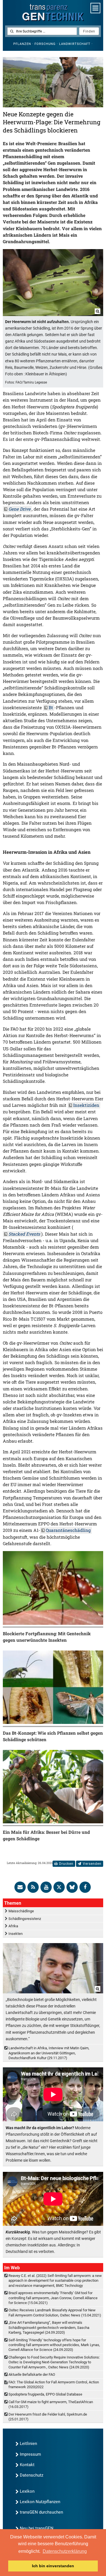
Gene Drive (20, 509)
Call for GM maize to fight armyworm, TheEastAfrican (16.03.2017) (51, 2404)
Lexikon (27, 2491)
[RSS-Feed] (33, 1887)
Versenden (92, 1864)
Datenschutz (32, 2475)
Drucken (66, 1864)
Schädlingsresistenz (25, 1919)
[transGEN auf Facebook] (85, 1887)
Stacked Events (24, 1234)
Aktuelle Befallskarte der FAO (32, 2374)
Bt (51, 707)
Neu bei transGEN (37, 2528)
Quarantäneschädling (68, 1530)
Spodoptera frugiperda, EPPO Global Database (45, 2394)
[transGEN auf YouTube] (46, 1887)
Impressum (30, 2454)
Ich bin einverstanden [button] (53, 2566)
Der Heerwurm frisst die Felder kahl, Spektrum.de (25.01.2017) (48, 2417)
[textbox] (42, 31)
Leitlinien (28, 2444)
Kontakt (27, 2465)
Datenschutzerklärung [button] (65, 2551)
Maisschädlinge (21, 1911)
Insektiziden (86, 1105)
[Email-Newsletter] (20, 1887)
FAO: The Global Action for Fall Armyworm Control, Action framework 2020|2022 (54, 2385)
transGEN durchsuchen (41, 2512)
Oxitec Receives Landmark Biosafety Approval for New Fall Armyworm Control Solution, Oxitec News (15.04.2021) (55, 2312)
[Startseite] (53, 13)
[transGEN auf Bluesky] (72, 1887)
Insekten (16, 1934)
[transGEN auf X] (59, 1887)
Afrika (13, 1926)
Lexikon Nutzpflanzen (40, 2502)
